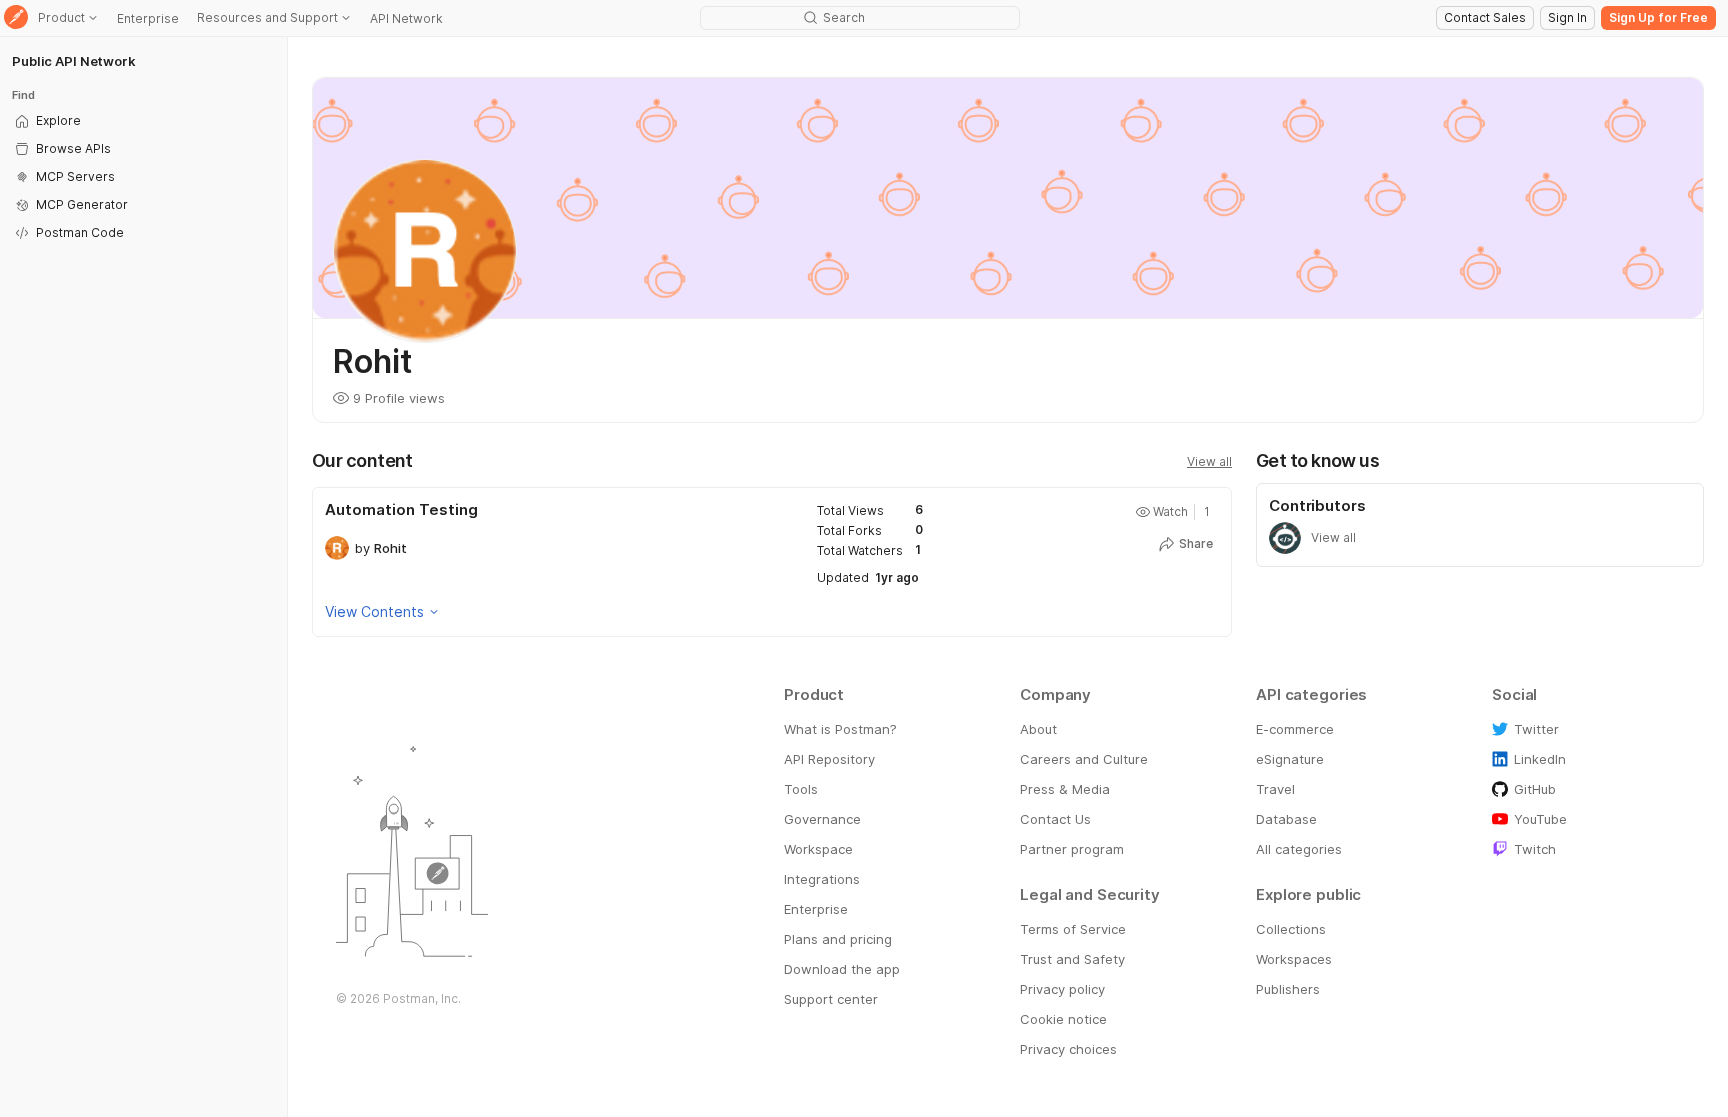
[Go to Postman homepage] (16, 18)
